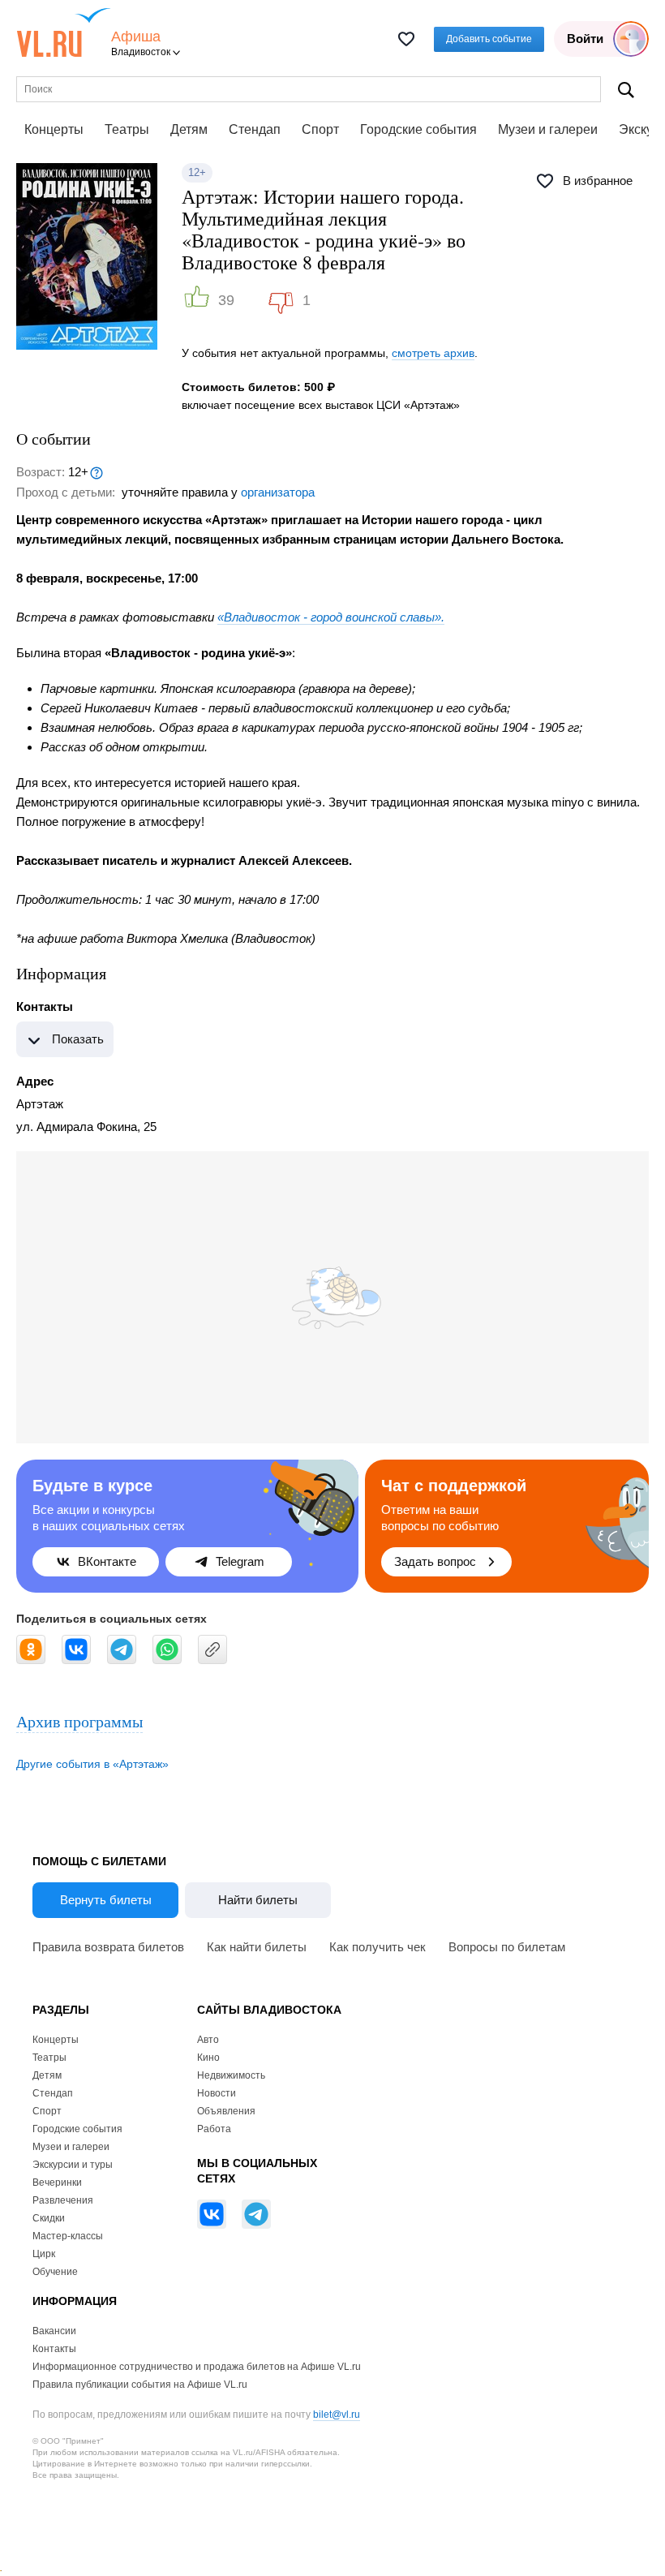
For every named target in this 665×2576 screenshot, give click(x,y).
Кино (208, 2058)
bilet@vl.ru (337, 2415)
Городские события (418, 129)
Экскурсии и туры (73, 2165)
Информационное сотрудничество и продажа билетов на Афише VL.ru (197, 2367)
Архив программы (79, 1721)
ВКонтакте (107, 1561)
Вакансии (54, 2331)
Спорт (320, 129)
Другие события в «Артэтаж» (92, 1764)
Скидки (49, 2218)
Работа (214, 2129)
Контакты (54, 2349)
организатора (278, 492)
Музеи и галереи (548, 129)
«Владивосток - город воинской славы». (331, 617)
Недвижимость (231, 2075)
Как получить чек (378, 1947)
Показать (78, 1039)
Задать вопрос (435, 1561)
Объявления (226, 2111)
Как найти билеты (257, 1947)
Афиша (136, 37)
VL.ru (64, 32)
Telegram (240, 1561)
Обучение (55, 2272)
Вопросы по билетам (507, 1947)
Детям (189, 129)
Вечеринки (57, 2183)
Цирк (44, 2254)
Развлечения (63, 2200)
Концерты (54, 129)
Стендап (255, 129)
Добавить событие (489, 39)
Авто (208, 2040)
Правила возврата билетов (108, 1947)
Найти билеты (258, 1900)
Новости (217, 2093)
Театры (127, 129)
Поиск (626, 90)
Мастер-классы (68, 2236)
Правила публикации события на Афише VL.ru (140, 2385)
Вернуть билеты (106, 1900)
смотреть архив (433, 353)
